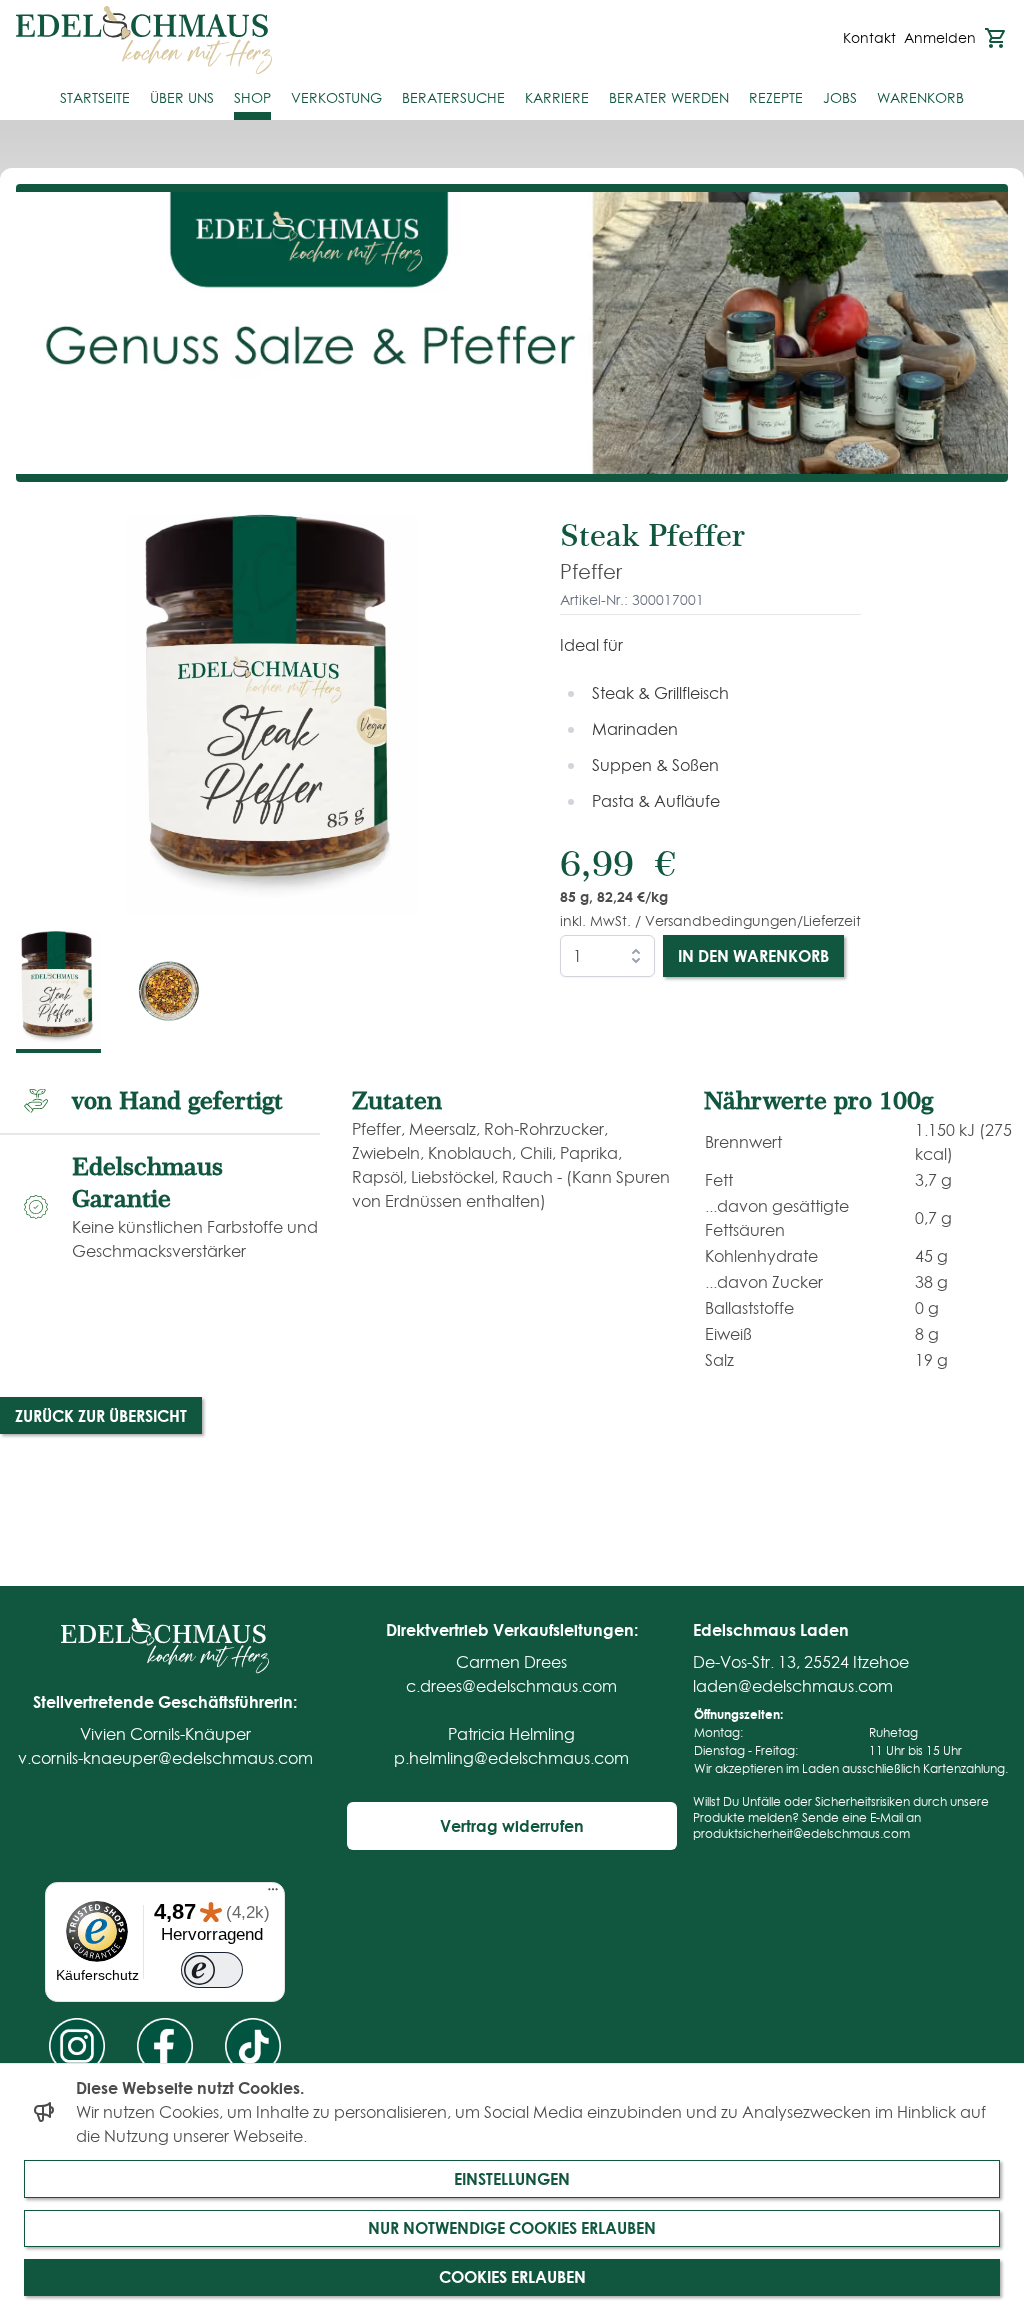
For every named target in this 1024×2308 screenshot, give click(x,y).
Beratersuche (453, 98)
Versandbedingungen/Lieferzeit (753, 921)
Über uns (182, 98)
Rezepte (776, 98)
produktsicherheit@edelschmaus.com (801, 1833)
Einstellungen (512, 2178)
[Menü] (273, 1894)
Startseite (95, 98)
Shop (252, 98)
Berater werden (669, 98)
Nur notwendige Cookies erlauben (512, 2227)
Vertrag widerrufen (512, 1825)
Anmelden (940, 38)
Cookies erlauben (512, 2276)
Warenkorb (920, 98)
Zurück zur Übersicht (101, 1415)
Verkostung (336, 98)
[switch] (212, 1970)
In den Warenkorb (753, 955)
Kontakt (869, 38)
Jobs (840, 98)
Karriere (557, 98)
